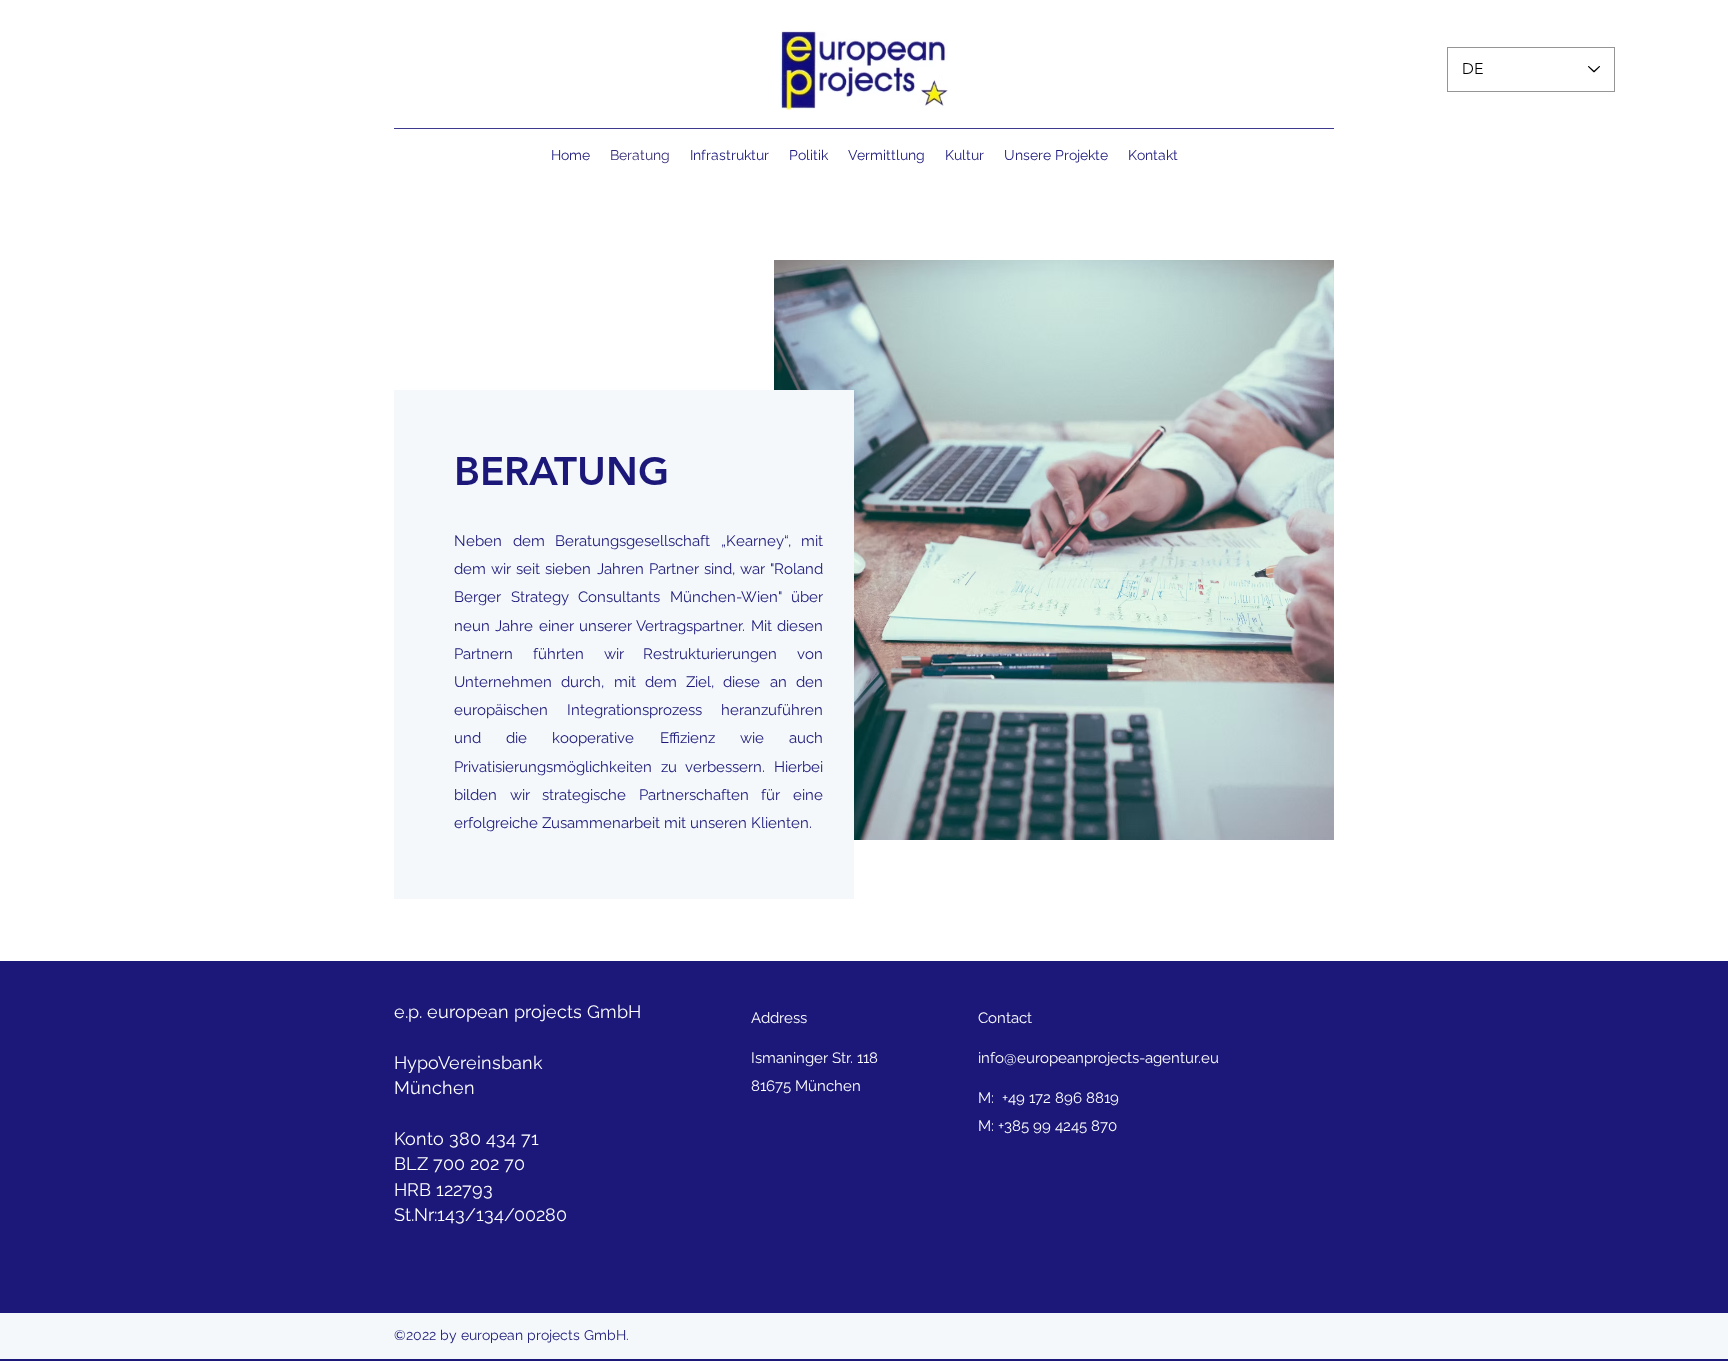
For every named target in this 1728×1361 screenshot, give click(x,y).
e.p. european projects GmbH (517, 1011)
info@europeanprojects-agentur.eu (1098, 1058)
